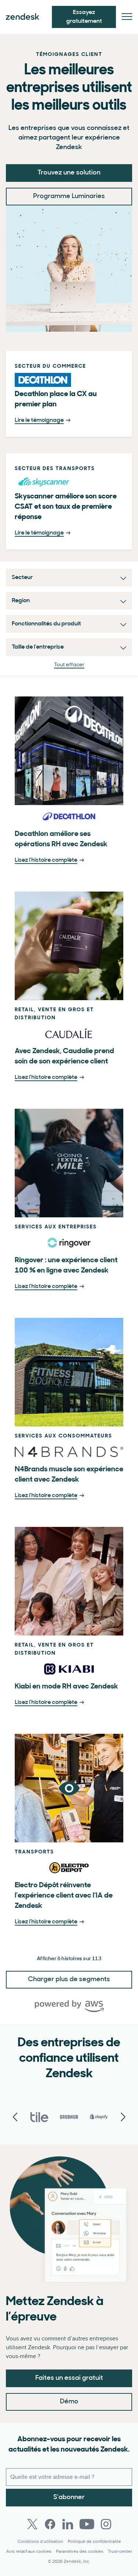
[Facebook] (50, 2524)
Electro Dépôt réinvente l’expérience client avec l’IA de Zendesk (64, 1896)
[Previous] (123, 2118)
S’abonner (69, 2498)
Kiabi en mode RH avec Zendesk (66, 1687)
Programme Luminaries (69, 197)
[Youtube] (87, 2524)
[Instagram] (106, 2524)
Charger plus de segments (69, 1980)
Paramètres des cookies (80, 2552)
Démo (69, 2402)
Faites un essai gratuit (69, 2378)
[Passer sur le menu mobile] (127, 17)
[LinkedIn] (68, 2524)
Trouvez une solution (69, 173)
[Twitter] (32, 2524)
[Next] (15, 2118)
